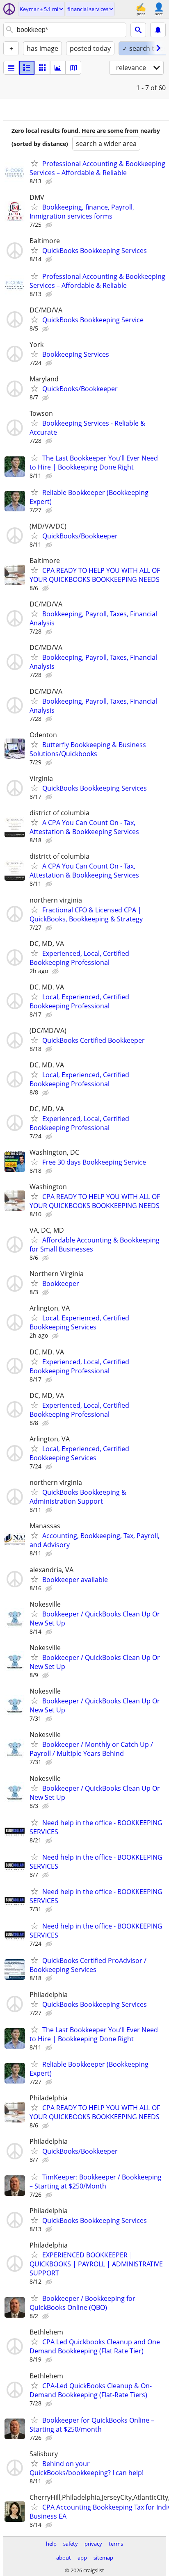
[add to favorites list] (34, 163)
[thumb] (27, 68)
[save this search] (158, 30)
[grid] (42, 68)
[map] (73, 68)
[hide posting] (50, 182)
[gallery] (58, 68)
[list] (11, 68)
